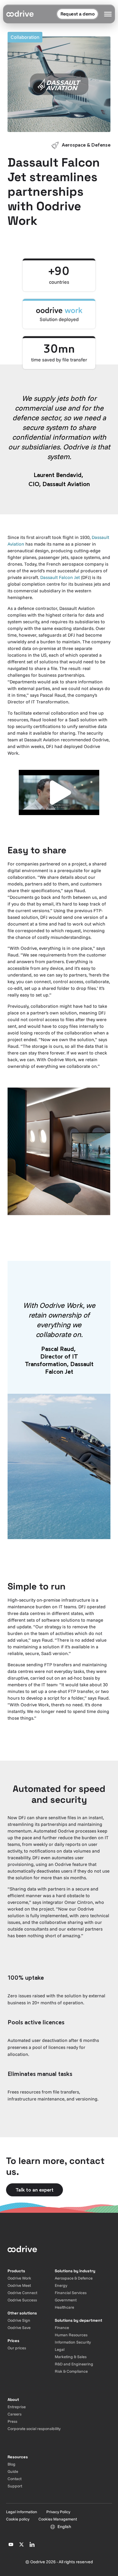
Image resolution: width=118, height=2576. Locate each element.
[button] (59, 793)
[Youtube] (11, 2544)
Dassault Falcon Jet (60, 577)
